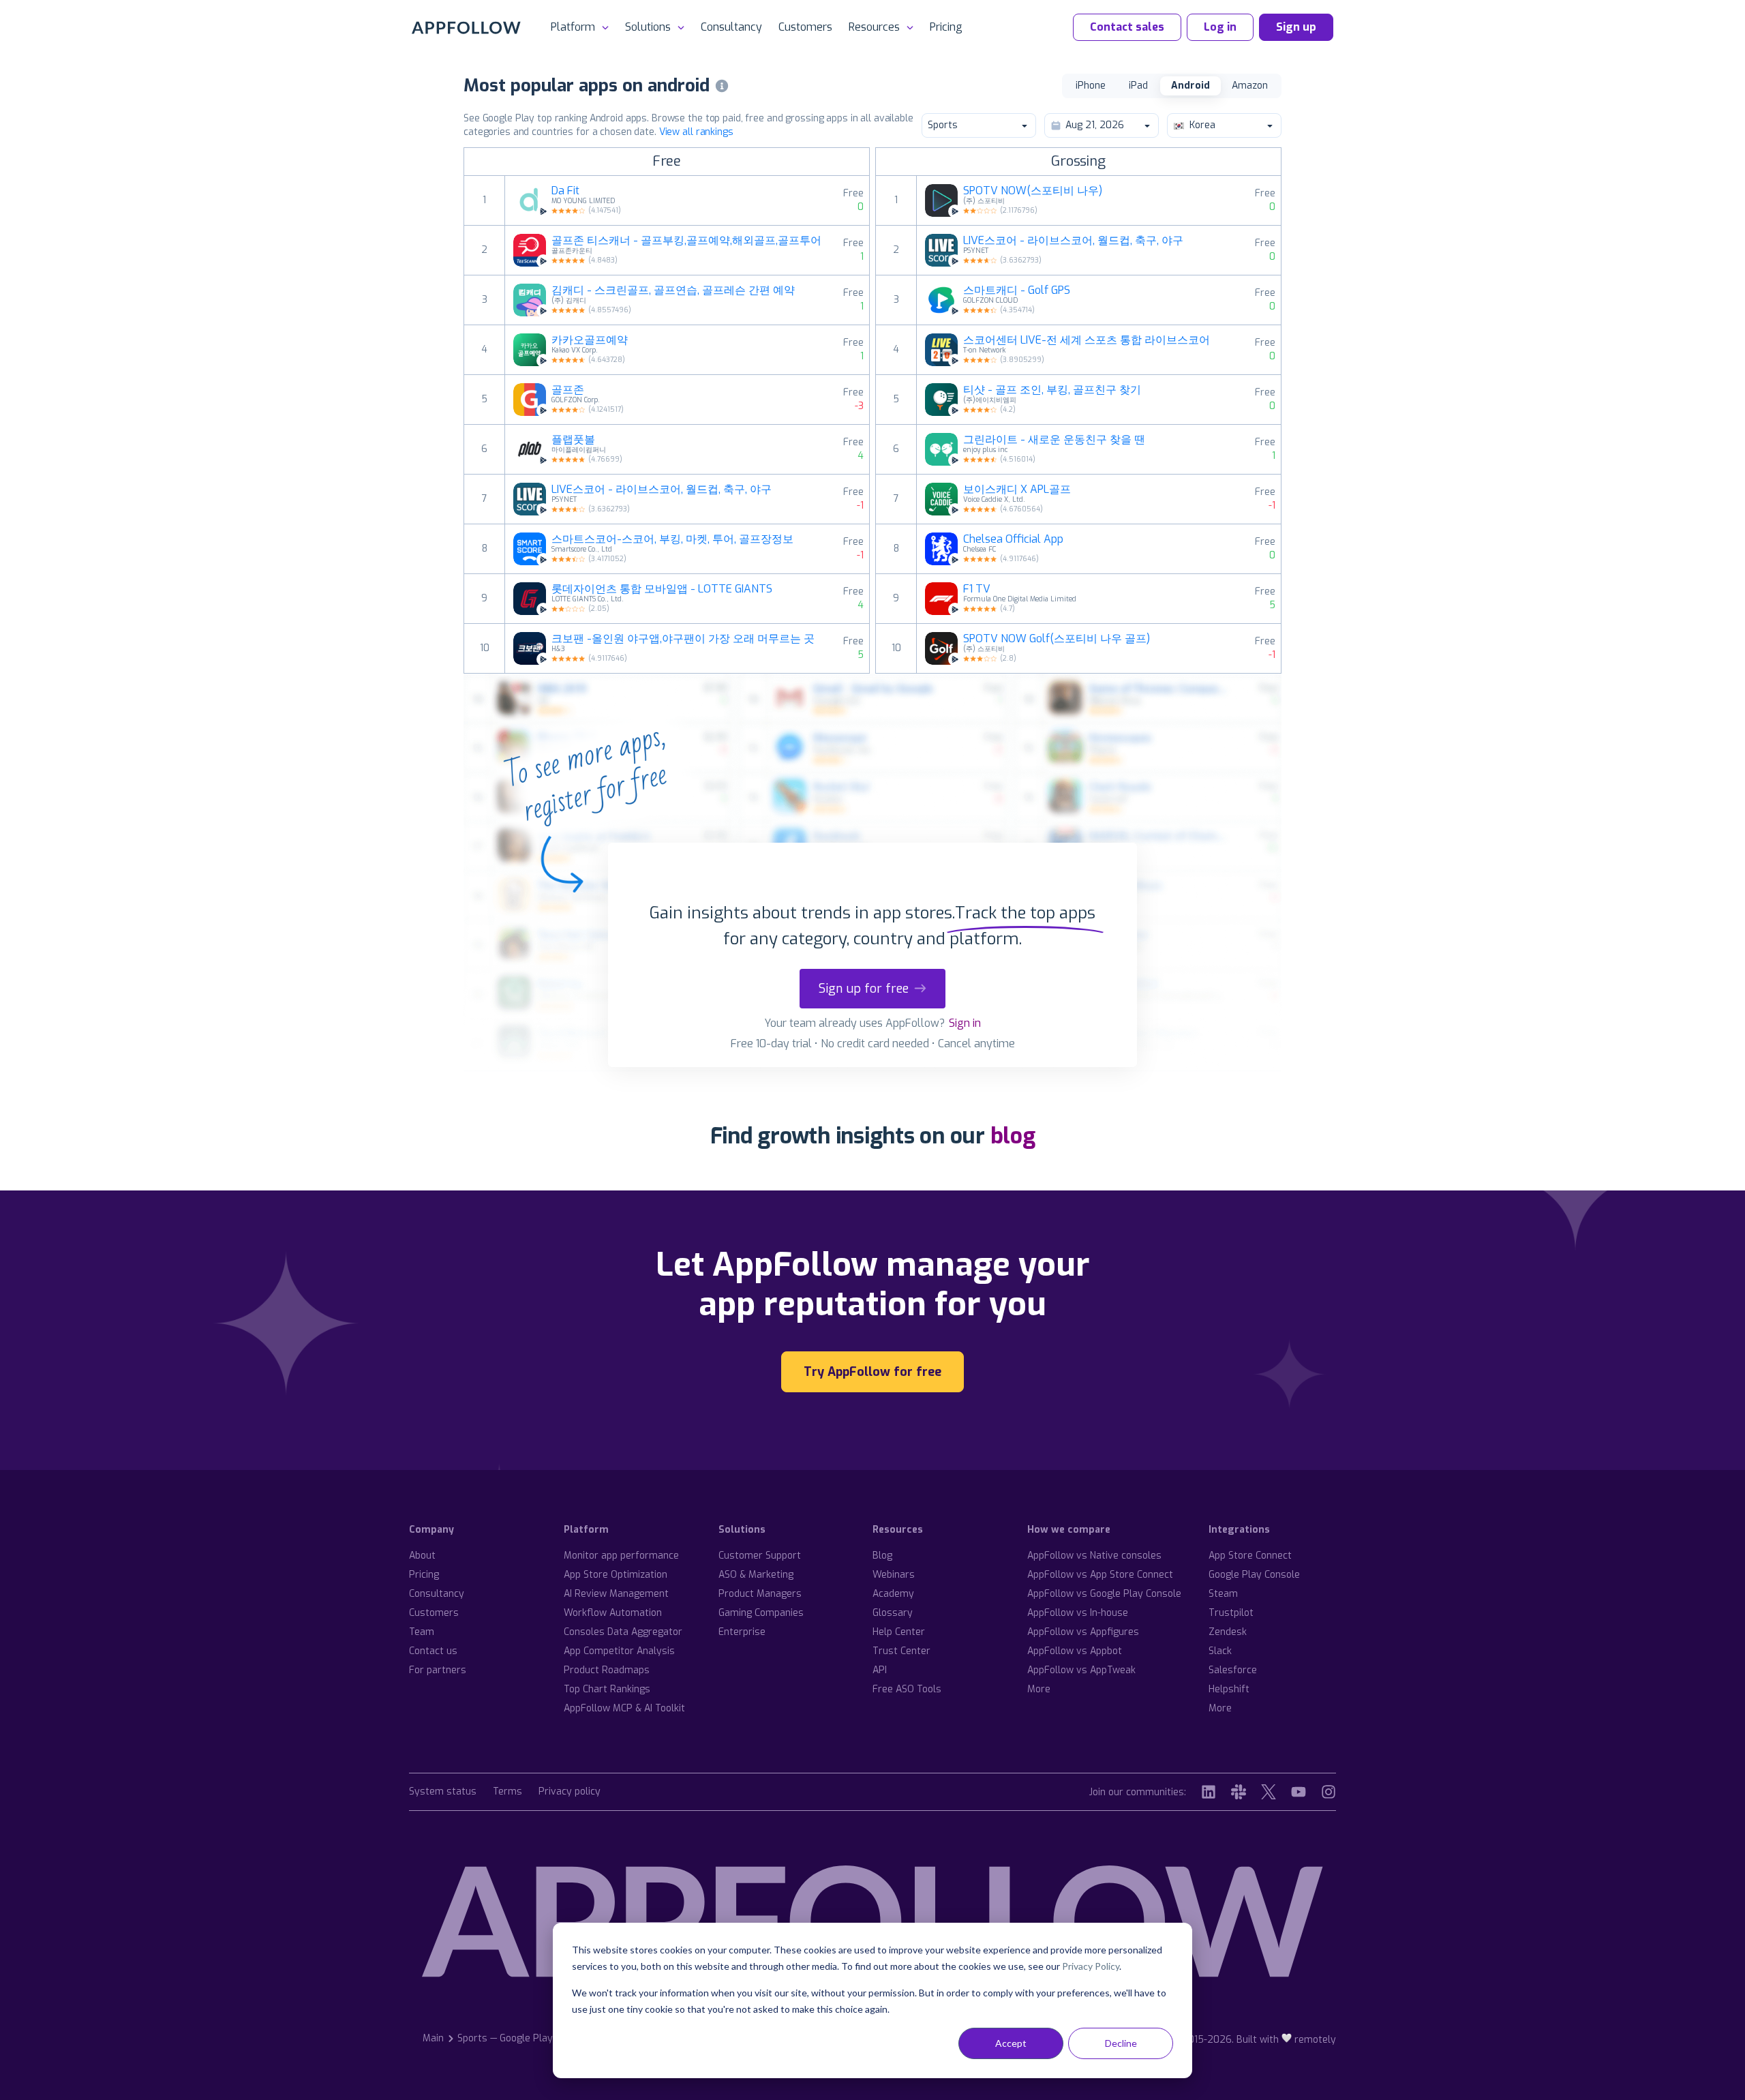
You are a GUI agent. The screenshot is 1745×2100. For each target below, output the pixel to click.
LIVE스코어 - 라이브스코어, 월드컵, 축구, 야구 (662, 490)
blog (1013, 1136)
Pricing (946, 27)
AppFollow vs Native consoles (1094, 1556)
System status (443, 1792)
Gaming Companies (761, 1613)
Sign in (965, 1023)
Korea (1202, 125)
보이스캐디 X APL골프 (1017, 490)
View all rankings (696, 132)
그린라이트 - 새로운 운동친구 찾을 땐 (1054, 440)
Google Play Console (1254, 1575)
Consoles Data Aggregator (623, 1632)
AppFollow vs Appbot (1075, 1651)
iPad (1138, 86)
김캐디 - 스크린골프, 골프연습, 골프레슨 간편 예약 (673, 290)
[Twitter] (1269, 1792)
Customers (805, 27)
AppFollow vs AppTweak (1081, 1670)
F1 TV (977, 589)
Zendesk (1228, 1632)
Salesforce (1233, 1670)
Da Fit (565, 191)
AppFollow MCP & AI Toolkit (624, 1708)
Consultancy (731, 27)
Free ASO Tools (907, 1689)
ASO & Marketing (756, 1575)
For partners (438, 1670)
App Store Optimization (616, 1575)
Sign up (1296, 27)
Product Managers (760, 1594)
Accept (1011, 2043)
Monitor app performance (621, 1556)
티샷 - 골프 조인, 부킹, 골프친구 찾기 (1052, 390)
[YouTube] (1299, 1792)
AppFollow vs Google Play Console (1104, 1594)
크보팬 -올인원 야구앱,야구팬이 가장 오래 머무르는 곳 (683, 639)
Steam (1223, 1594)
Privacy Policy (1091, 1966)
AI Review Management (616, 1594)
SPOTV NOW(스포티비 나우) (1033, 191)
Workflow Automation (613, 1613)
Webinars (894, 1575)
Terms (507, 1792)
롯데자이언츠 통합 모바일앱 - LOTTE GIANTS (662, 589)
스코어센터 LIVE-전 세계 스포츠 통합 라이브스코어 (1087, 340)
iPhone (1091, 86)
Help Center (899, 1632)
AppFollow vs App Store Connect (1100, 1575)
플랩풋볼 (573, 440)
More (1039, 1689)
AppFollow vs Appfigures (1083, 1632)
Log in (1220, 27)
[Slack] (1239, 1792)
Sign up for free (864, 989)
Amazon (1250, 86)
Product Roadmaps (607, 1670)
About (422, 1556)
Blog (882, 1556)
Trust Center (901, 1651)
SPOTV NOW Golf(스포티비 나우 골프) (1057, 639)
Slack (1220, 1651)
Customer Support (760, 1556)
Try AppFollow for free (872, 1372)
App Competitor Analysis (619, 1651)
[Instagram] (1329, 1792)
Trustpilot (1231, 1613)
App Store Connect (1250, 1556)
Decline (1121, 2043)
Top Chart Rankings (607, 1689)
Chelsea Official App (1013, 539)
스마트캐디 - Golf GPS (1017, 290)
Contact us (433, 1651)
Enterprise (742, 1632)
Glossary (893, 1613)
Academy (893, 1594)
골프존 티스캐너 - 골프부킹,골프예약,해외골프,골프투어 (686, 241)
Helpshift (1229, 1689)
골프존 (568, 390)
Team (422, 1632)
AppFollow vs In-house (1078, 1613)
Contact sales (1127, 27)
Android (1190, 86)
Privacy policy (570, 1792)
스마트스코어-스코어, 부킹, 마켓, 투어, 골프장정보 (672, 539)
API (880, 1670)
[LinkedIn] (1209, 1792)
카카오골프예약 (590, 340)
